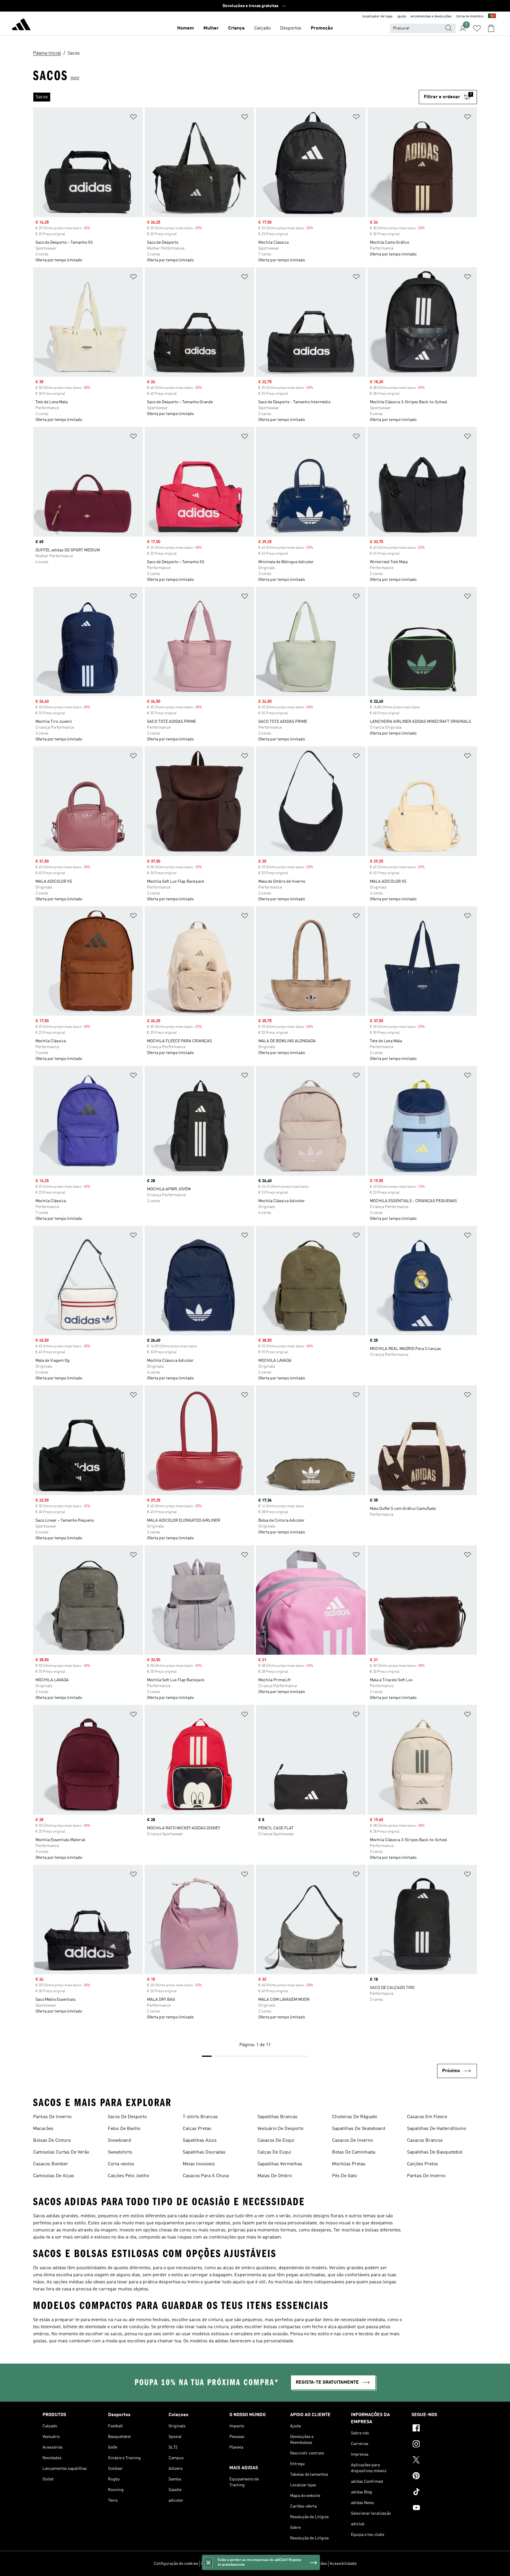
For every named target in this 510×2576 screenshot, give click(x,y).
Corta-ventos (121, 2164)
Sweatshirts (120, 2152)
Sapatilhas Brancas (277, 2117)
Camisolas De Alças (54, 2176)
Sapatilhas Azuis (200, 2141)
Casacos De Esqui (276, 2141)
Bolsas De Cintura (52, 2141)
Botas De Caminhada (354, 2152)
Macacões (43, 2129)
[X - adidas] (439, 2461)
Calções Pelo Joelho (128, 2176)
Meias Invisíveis (199, 2164)
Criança (236, 28)
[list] (226, 97)
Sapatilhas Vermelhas (280, 2164)
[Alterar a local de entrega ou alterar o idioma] (492, 17)
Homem (185, 28)
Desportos (291, 28)
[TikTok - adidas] (439, 2493)
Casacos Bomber (51, 2164)
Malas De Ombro (275, 2176)
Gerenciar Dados (216, 2564)
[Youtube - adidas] (439, 2508)
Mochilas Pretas (349, 2164)
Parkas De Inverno (52, 2117)
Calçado (262, 28)
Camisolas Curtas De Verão (61, 2152)
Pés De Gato (344, 2176)
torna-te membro (470, 17)
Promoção (322, 28)
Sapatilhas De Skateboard (359, 2129)
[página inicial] (21, 25)
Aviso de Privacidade (269, 2564)
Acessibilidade (343, 2564)
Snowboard (119, 2141)
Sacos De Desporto (127, 2117)
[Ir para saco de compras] (491, 28)
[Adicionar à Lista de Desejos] (133, 118)
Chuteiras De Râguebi (355, 2117)
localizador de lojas (377, 17)
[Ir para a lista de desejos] (477, 28)
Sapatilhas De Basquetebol (435, 2152)
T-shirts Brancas (200, 2117)
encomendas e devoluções (431, 17)
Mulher (211, 28)
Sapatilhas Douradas (204, 2152)
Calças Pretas (197, 2129)
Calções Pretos (422, 2164)
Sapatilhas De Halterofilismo (437, 2129)
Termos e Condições (309, 2564)
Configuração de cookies (176, 2564)
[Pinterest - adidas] (439, 2477)
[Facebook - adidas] (439, 2429)
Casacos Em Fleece (427, 2117)
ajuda (402, 17)
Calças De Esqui (274, 2152)
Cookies (241, 2564)
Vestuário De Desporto (280, 2129)
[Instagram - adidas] (439, 2445)
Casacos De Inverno (352, 2141)
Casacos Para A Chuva (206, 2176)
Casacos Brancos (425, 2141)
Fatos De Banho (124, 2129)
